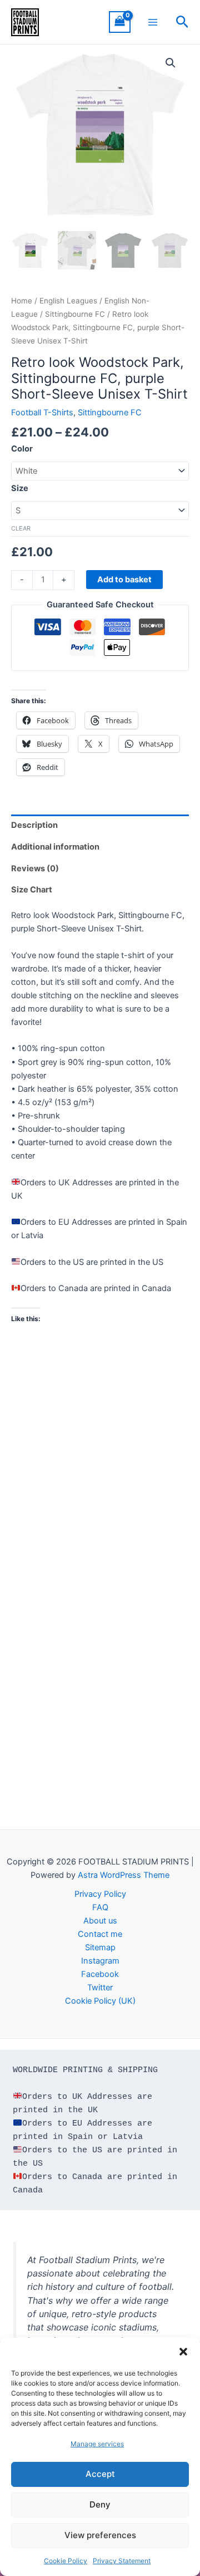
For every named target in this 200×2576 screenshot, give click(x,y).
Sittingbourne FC (75, 314)
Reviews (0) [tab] (35, 869)
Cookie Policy (66, 2561)
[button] (183, 2352)
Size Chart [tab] (32, 890)
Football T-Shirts (42, 413)
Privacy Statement (122, 2561)
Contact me (100, 1934)
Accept (100, 2474)
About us (100, 1921)
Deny (100, 2504)
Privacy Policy (100, 1894)
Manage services (97, 2444)
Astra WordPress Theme (124, 1875)
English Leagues (68, 301)
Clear (21, 528)
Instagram (100, 1961)
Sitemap (100, 1947)
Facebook (100, 1974)
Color (22, 449)
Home (22, 301)
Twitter (100, 1988)
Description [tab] (34, 825)
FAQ (100, 1907)
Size (20, 488)
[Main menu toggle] (153, 22)
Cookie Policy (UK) (100, 2001)
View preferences (100, 2535)
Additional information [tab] (55, 847)
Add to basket (124, 580)
